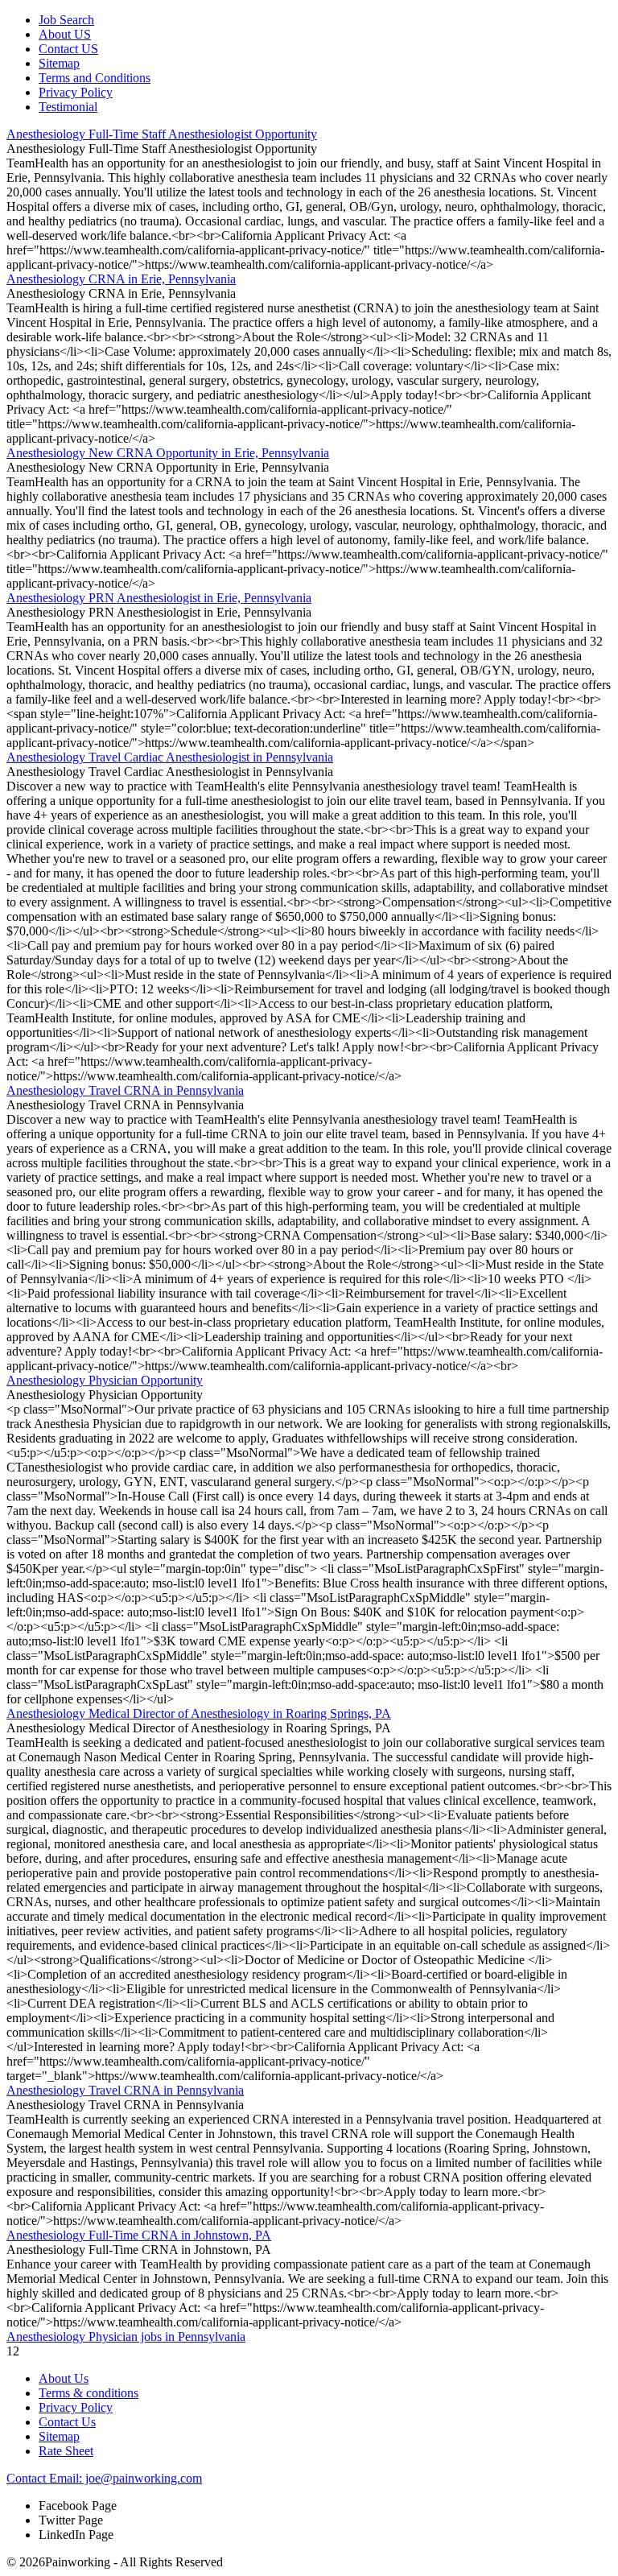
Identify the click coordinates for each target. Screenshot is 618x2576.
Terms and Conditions (95, 78)
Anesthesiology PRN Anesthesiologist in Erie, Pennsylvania (159, 598)
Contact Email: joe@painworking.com (104, 2478)
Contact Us (67, 2422)
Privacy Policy (76, 92)
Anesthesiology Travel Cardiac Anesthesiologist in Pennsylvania (170, 757)
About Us (64, 2378)
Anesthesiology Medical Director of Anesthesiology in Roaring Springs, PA (199, 1713)
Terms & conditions (89, 2393)
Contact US (68, 49)
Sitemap (59, 63)
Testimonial (68, 107)
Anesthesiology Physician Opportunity (105, 1380)
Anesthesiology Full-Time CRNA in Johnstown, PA (139, 2235)
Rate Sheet (66, 2451)
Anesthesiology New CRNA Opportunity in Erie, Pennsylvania (168, 453)
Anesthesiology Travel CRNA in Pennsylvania (125, 1090)
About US (65, 34)
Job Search (66, 20)
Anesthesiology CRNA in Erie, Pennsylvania (121, 279)
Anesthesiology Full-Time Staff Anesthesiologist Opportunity (162, 134)
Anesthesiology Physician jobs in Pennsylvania (126, 2337)
